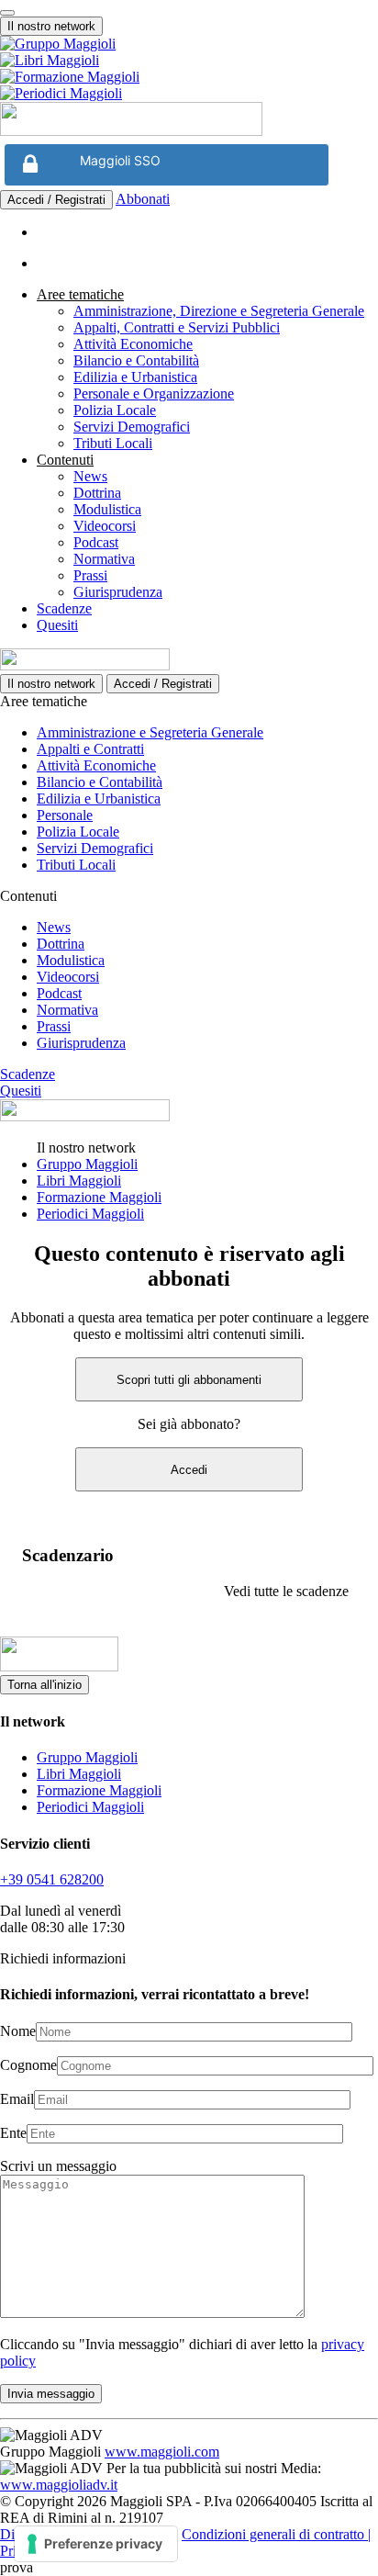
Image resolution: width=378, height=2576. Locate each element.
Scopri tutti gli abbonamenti (189, 1380)
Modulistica (107, 509)
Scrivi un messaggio (58, 2166)
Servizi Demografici (132, 427)
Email (17, 2099)
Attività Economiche (133, 344)
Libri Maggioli (79, 1181)
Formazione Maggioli (99, 1197)
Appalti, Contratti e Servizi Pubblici (177, 327)
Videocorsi (105, 526)
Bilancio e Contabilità (136, 360)
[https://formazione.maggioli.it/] (189, 77)
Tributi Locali (113, 443)
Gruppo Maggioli (87, 1164)
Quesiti (57, 625)
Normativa (104, 559)
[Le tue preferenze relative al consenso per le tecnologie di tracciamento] (96, 2544)
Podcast (96, 542)
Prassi (90, 575)
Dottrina (97, 493)
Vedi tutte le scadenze (286, 1591)
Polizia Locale (115, 410)
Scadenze (64, 608)
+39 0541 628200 (52, 1879)
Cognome (28, 2065)
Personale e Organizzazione (154, 394)
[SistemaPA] (131, 131)
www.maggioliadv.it (59, 2485)
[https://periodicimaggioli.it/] (189, 94)
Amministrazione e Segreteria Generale (150, 732)
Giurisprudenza (118, 592)
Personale (65, 815)
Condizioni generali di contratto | (276, 2534)
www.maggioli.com (162, 2452)
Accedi (189, 1470)
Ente (13, 2133)
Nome (18, 2031)
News (90, 476)
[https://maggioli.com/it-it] (189, 44)
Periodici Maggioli (90, 1214)
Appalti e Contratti (90, 749)
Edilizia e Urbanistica (135, 377)
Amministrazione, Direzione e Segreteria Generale (219, 311)
